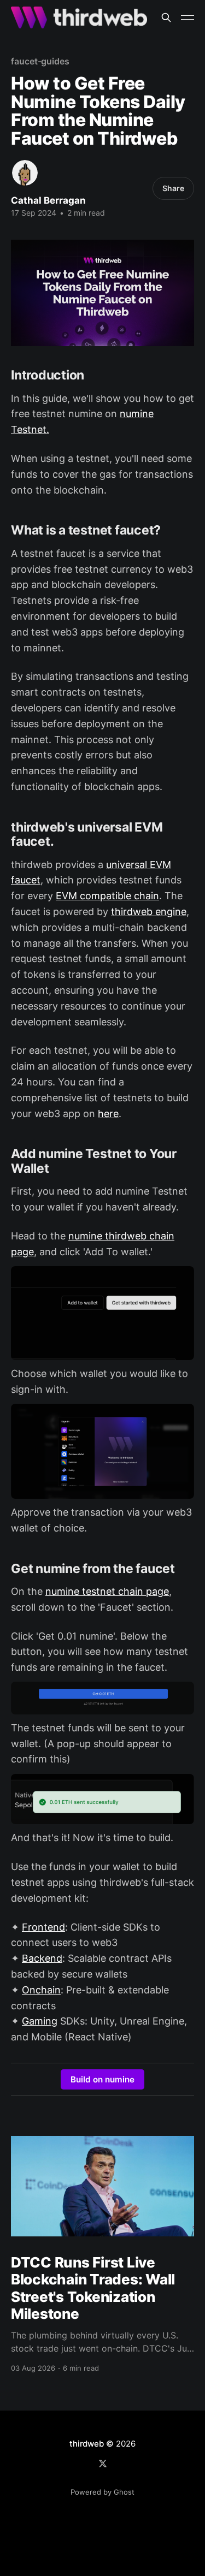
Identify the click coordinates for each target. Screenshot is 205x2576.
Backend (42, 1958)
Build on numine (102, 2079)
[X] (103, 2464)
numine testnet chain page (107, 1591)
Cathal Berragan (48, 200)
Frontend (43, 1927)
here (108, 1114)
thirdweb (86, 2444)
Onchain (41, 1990)
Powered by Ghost (102, 2492)
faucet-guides (40, 61)
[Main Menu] (188, 17)
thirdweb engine (149, 912)
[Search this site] (166, 17)
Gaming (40, 2021)
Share (173, 188)
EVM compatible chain (107, 896)
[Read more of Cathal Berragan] (25, 173)
